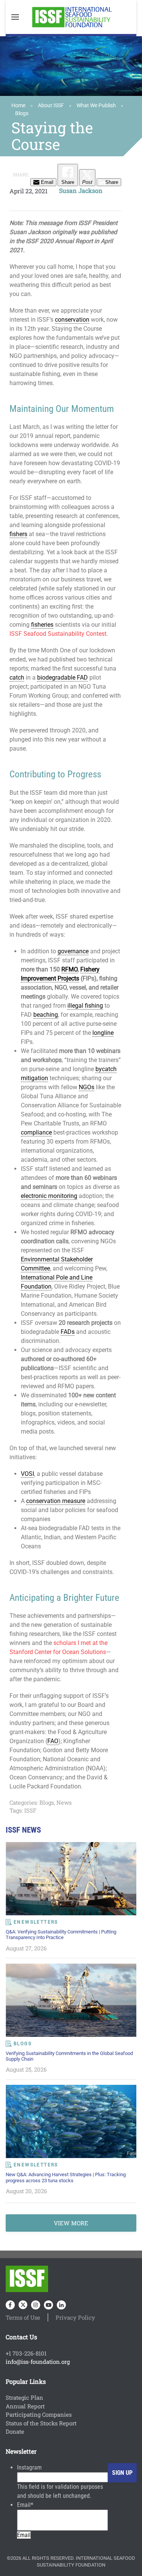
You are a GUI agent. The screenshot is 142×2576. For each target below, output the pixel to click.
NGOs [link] (87, 1087)
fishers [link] (18, 534)
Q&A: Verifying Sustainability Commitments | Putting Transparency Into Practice (61, 1935)
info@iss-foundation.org (38, 2362)
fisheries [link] (42, 625)
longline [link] (103, 1033)
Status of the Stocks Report (41, 2423)
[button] (15, 17)
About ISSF (51, 105)
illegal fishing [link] (85, 1006)
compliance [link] (36, 1132)
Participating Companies (39, 2414)
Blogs (22, 113)
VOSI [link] (27, 1474)
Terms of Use (23, 2317)
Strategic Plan (24, 2397)
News (64, 1802)
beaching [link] (46, 1015)
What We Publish (96, 105)
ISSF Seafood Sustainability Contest (58, 634)
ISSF (30, 1810)
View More (71, 2223)
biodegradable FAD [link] (62, 678)
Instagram (29, 2467)
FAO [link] (53, 1741)
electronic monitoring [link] (49, 1196)
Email (25, 2505)
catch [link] (17, 678)
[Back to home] (71, 17)
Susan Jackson (81, 190)
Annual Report (25, 2406)
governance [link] (73, 951)
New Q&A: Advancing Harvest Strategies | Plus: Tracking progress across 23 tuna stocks (66, 2177)
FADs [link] (68, 1332)
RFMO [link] (69, 969)
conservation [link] (72, 320)
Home (18, 105)
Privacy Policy (75, 2317)
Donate (15, 2431)
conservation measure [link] (56, 1501)
